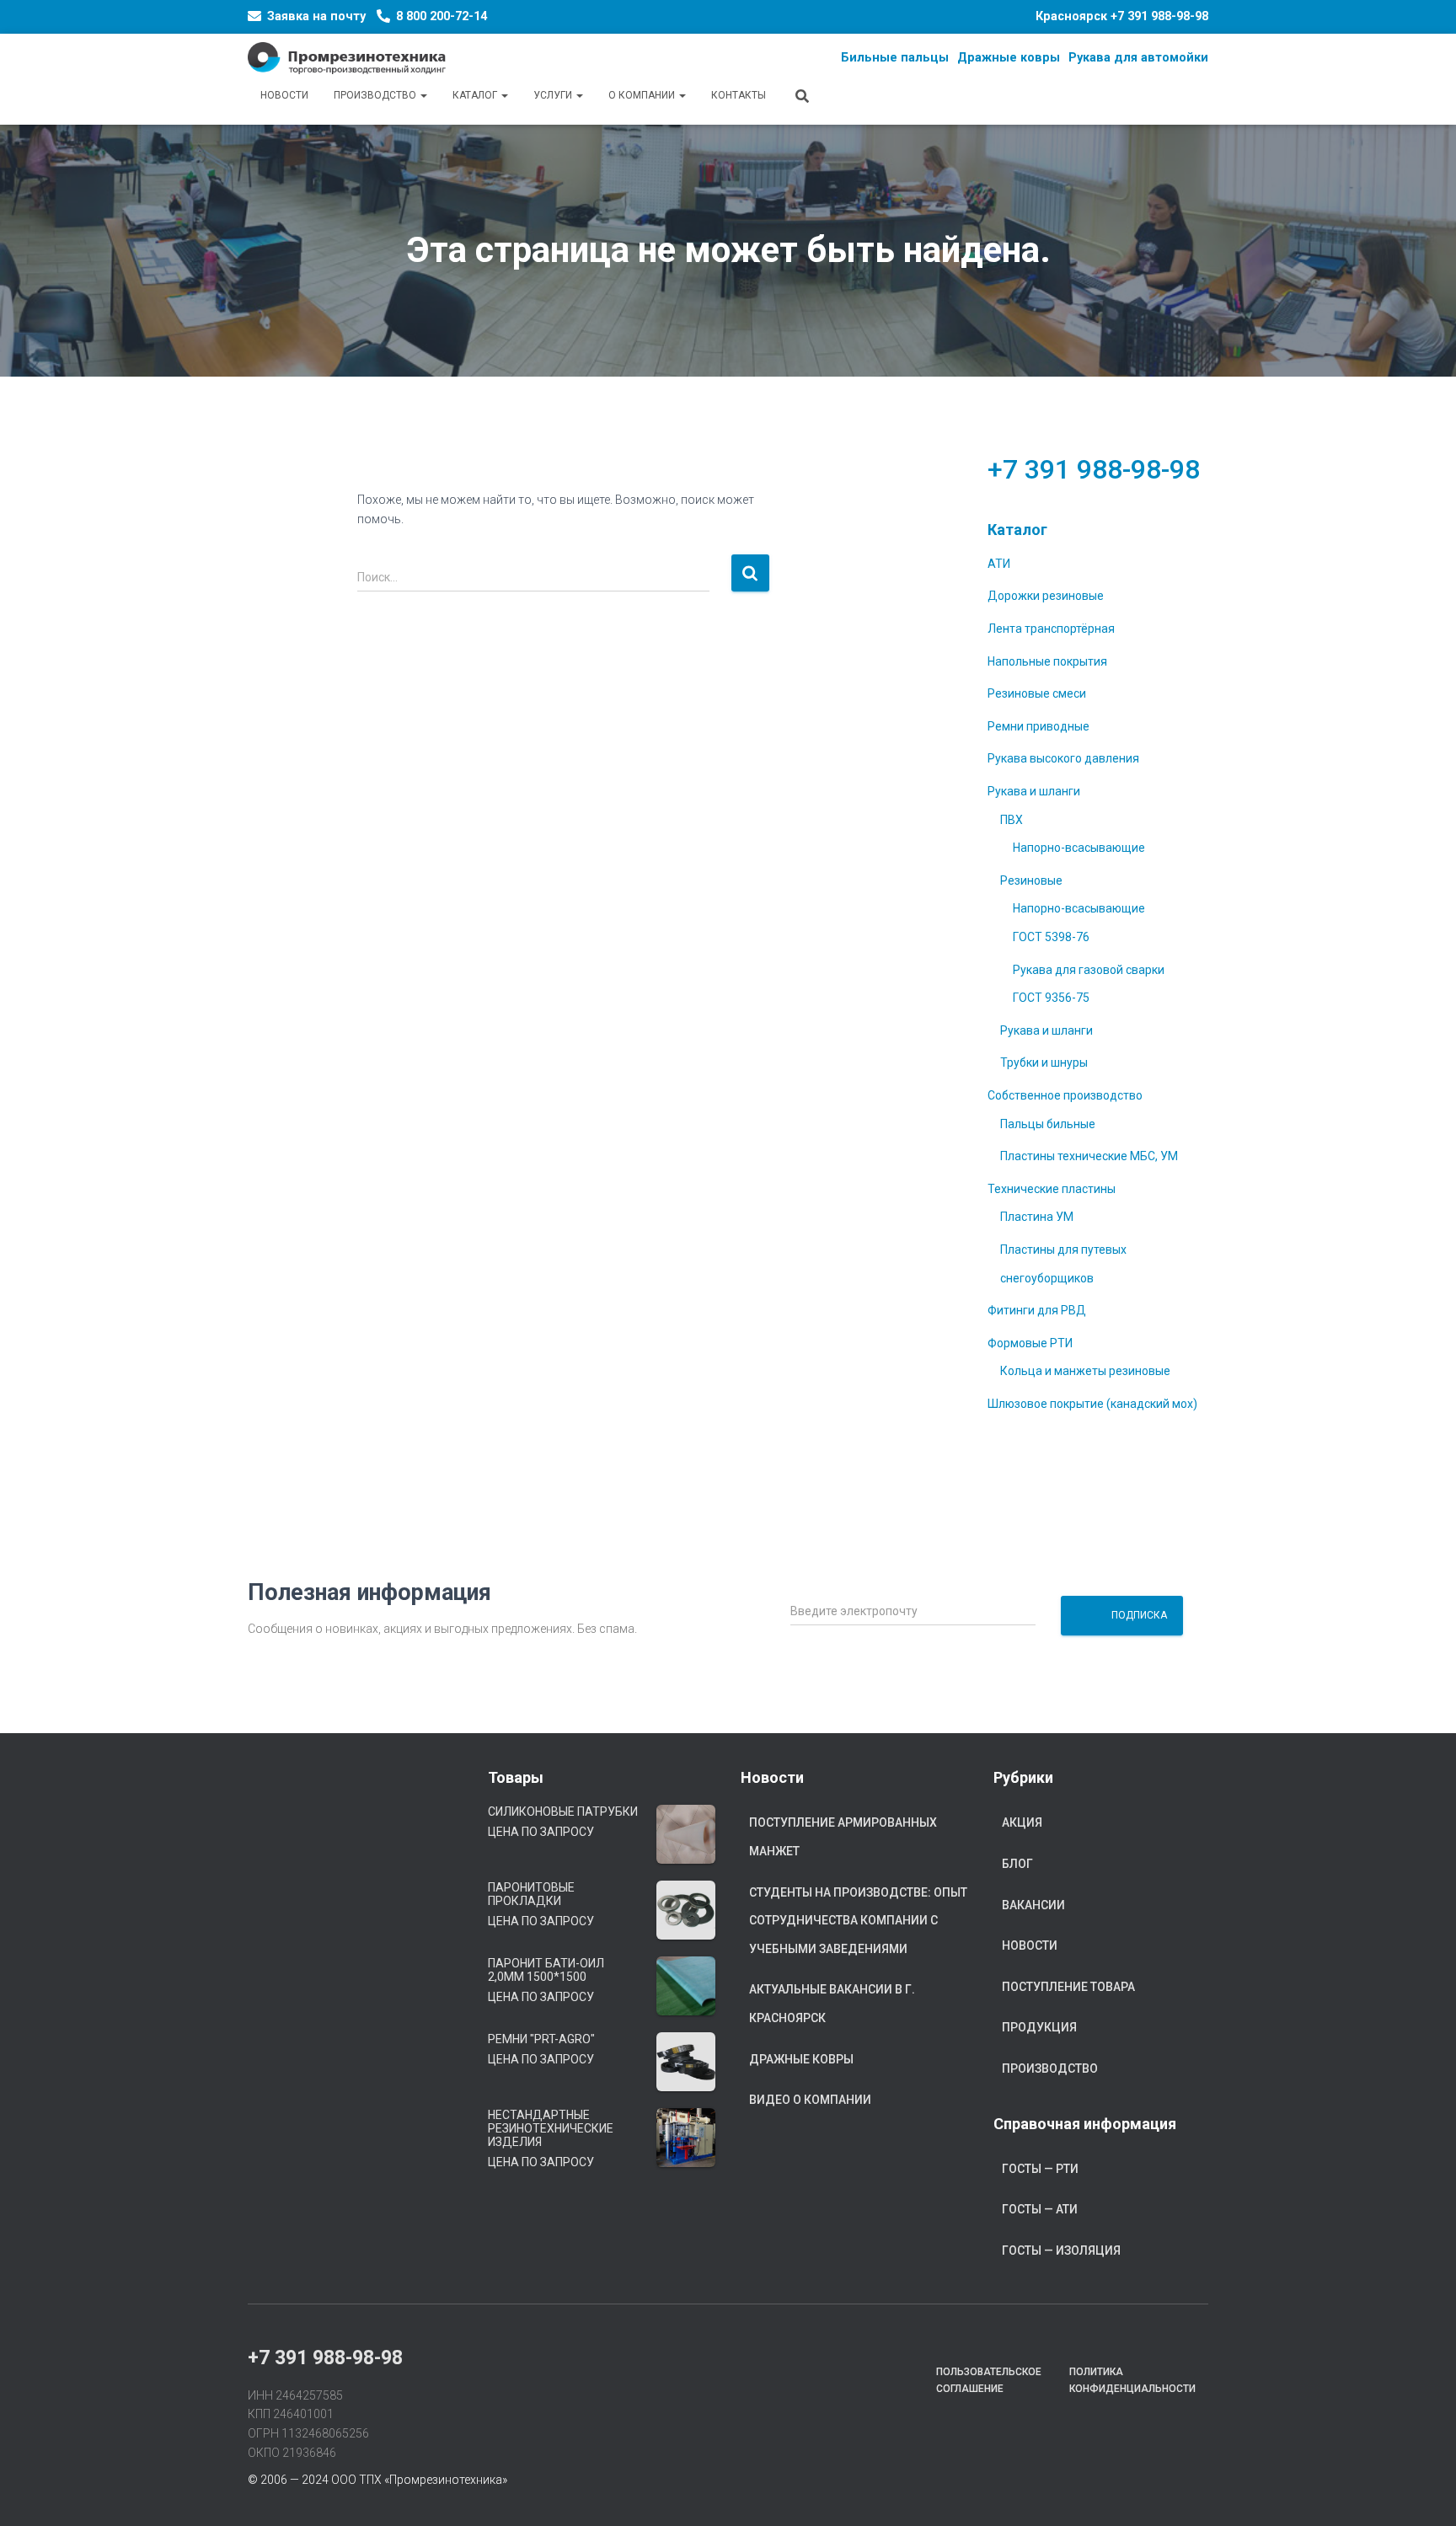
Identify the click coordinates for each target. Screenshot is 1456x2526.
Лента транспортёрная (1051, 629)
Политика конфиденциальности (1132, 2380)
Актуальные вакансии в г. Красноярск (832, 2004)
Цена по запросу (541, 1832)
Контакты (739, 95)
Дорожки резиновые (1046, 596)
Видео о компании (810, 2100)
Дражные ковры (801, 2059)
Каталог (476, 95)
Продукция (1039, 2027)
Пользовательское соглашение (989, 2380)
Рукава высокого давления (1063, 758)
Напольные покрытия (1047, 661)
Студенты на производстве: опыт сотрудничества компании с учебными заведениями (858, 1921)
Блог (1017, 1864)
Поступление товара (1068, 1987)
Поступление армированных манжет (843, 1837)
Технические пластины (1052, 1189)
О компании (643, 95)
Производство (376, 95)
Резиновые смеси (1037, 693)
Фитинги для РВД (1037, 1310)
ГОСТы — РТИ (1040, 2169)
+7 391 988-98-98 (1159, 16)
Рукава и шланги (1034, 791)
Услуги (554, 95)
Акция (1022, 1822)
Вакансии (1033, 1905)
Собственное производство (1065, 1095)
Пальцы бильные (1048, 1124)
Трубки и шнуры (1044, 1062)
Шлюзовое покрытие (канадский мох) (1092, 1404)
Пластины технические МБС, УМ (1089, 1156)
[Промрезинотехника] (347, 58)
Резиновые (1031, 880)
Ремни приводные (1038, 726)
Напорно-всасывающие (1079, 848)
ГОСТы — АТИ (1040, 2209)
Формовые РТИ (1030, 1343)
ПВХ (1012, 820)
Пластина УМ (1037, 1217)
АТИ (999, 564)
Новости (284, 95)
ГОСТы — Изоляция (1061, 2250)
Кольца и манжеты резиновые (1085, 1371)
